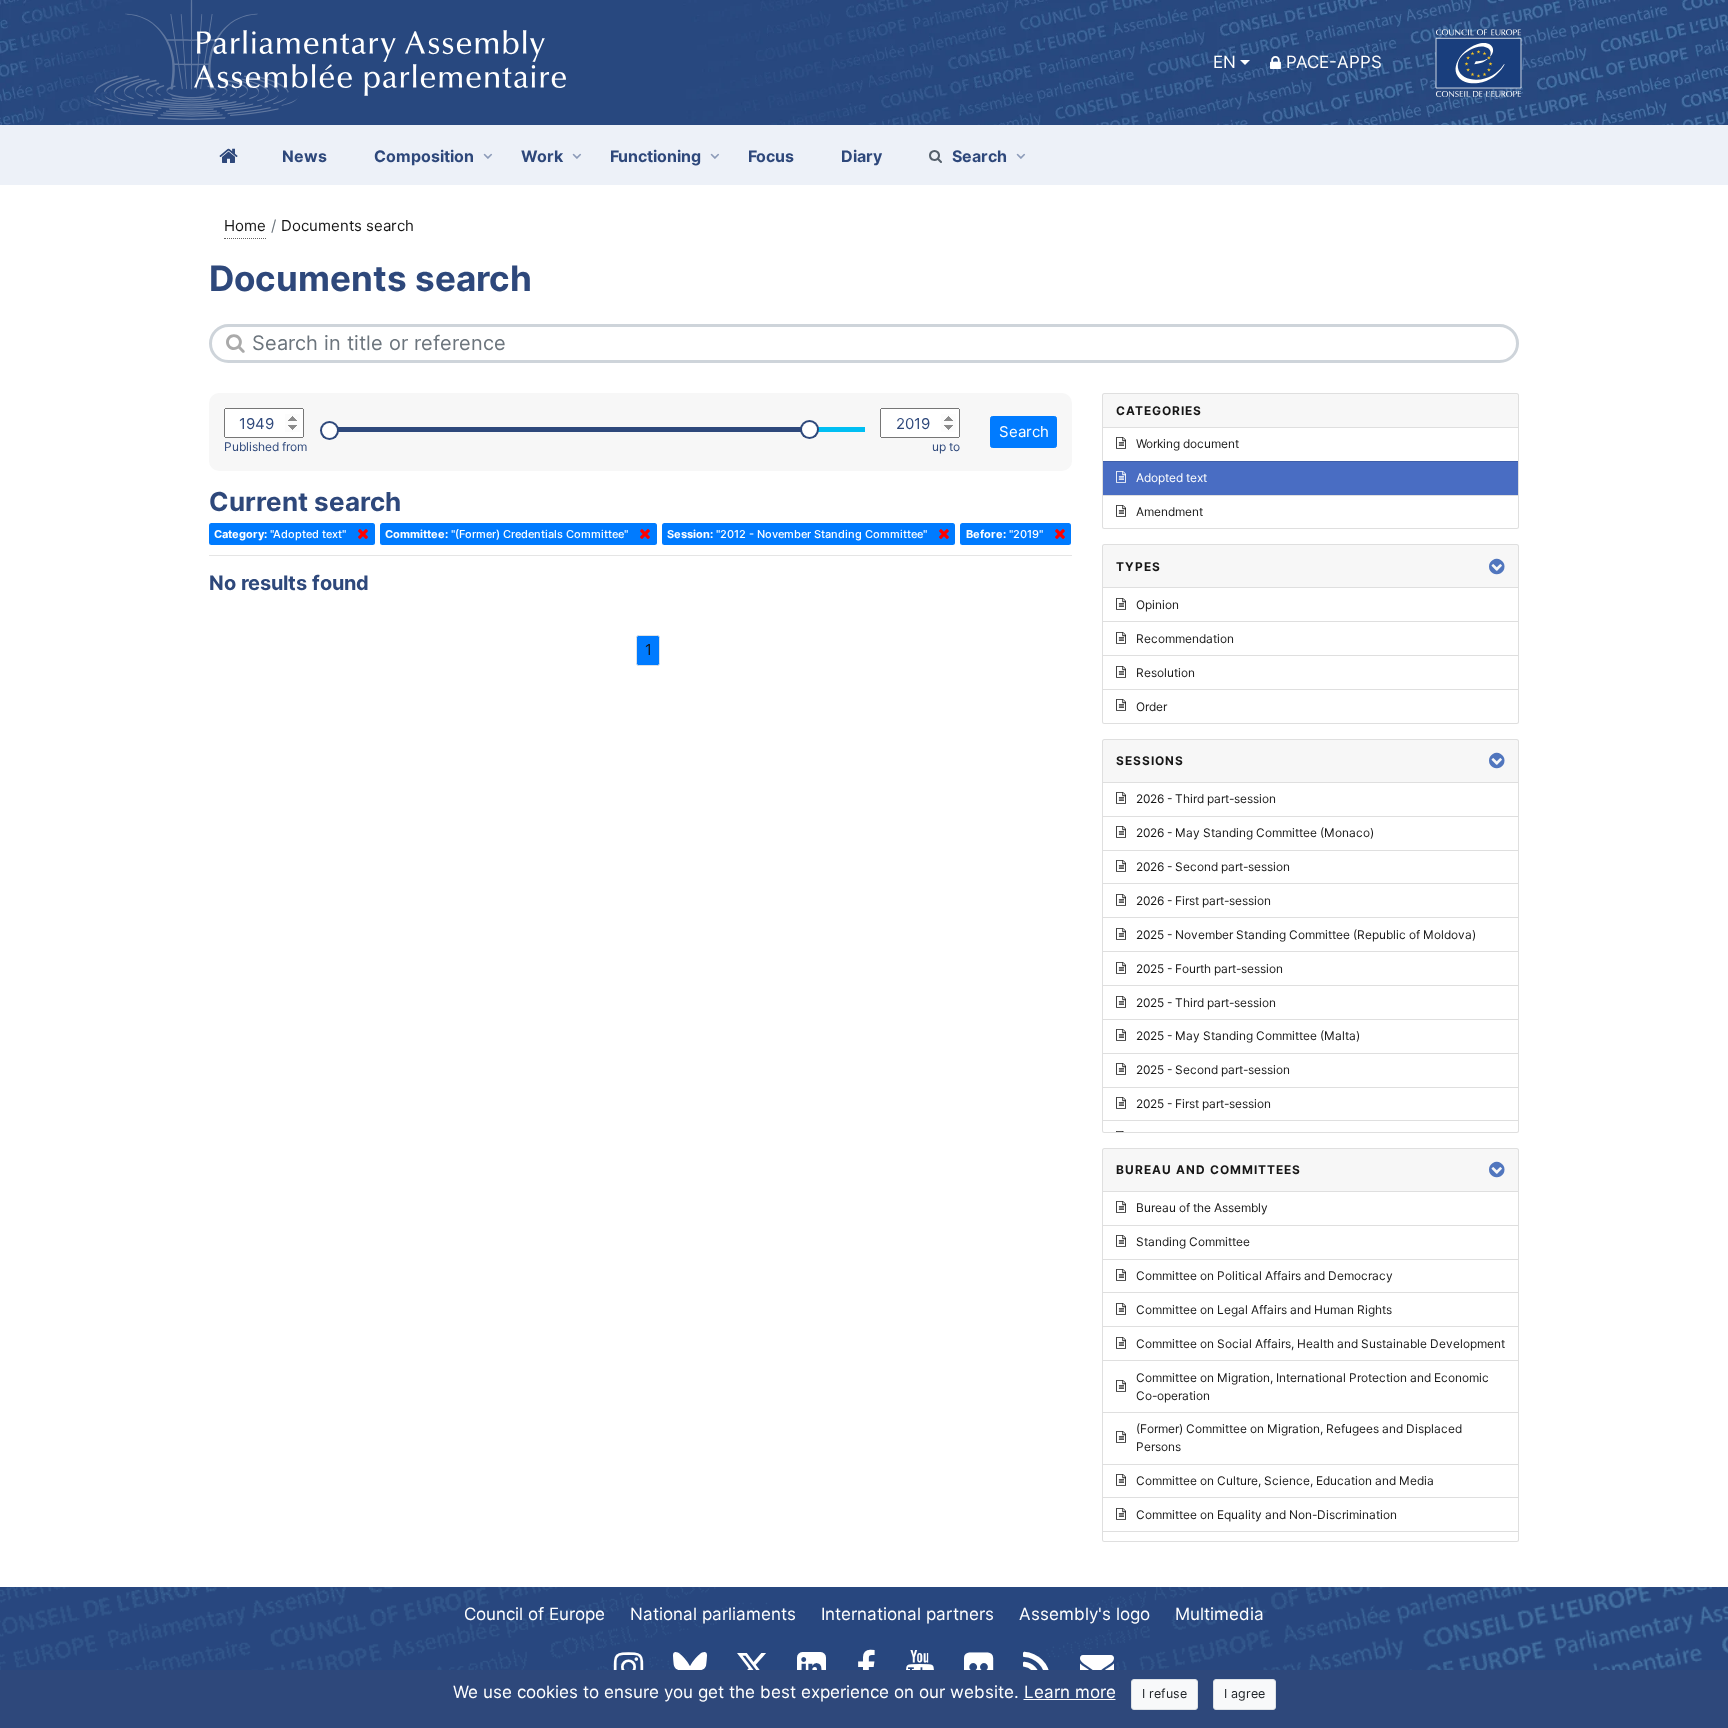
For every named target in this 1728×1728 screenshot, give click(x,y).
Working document (1187, 443)
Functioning (655, 156)
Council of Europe (534, 1614)
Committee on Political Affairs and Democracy (1264, 1275)
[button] (1497, 566)
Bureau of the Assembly (1202, 1207)
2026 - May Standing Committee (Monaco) (1255, 832)
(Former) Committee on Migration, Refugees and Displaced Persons (1299, 1437)
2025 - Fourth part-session (1209, 968)
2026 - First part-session (1203, 900)
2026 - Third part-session (1206, 798)
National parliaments (713, 1614)
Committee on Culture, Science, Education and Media (1285, 1480)
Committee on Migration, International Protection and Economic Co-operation (1312, 1386)
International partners (907, 1614)
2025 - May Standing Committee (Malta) (1248, 1035)
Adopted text (1171, 477)
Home (245, 225)
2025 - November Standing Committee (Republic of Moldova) (1306, 934)
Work (542, 156)
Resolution (1165, 672)
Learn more (1070, 1692)
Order (1151, 706)
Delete (359, 534)
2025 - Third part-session (1206, 1002)
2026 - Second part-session (1213, 866)
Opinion (1157, 604)
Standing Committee (1193, 1241)
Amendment (1169, 511)
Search (979, 156)
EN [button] (1224, 62)
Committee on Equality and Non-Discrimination (1266, 1514)
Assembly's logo (1084, 1614)
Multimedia (1219, 1614)
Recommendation (1185, 638)
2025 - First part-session (1203, 1103)
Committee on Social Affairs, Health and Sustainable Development (1320, 1343)
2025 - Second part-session (1213, 1069)
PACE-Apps (1334, 62)
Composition (424, 156)
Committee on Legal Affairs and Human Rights (1264, 1309)
